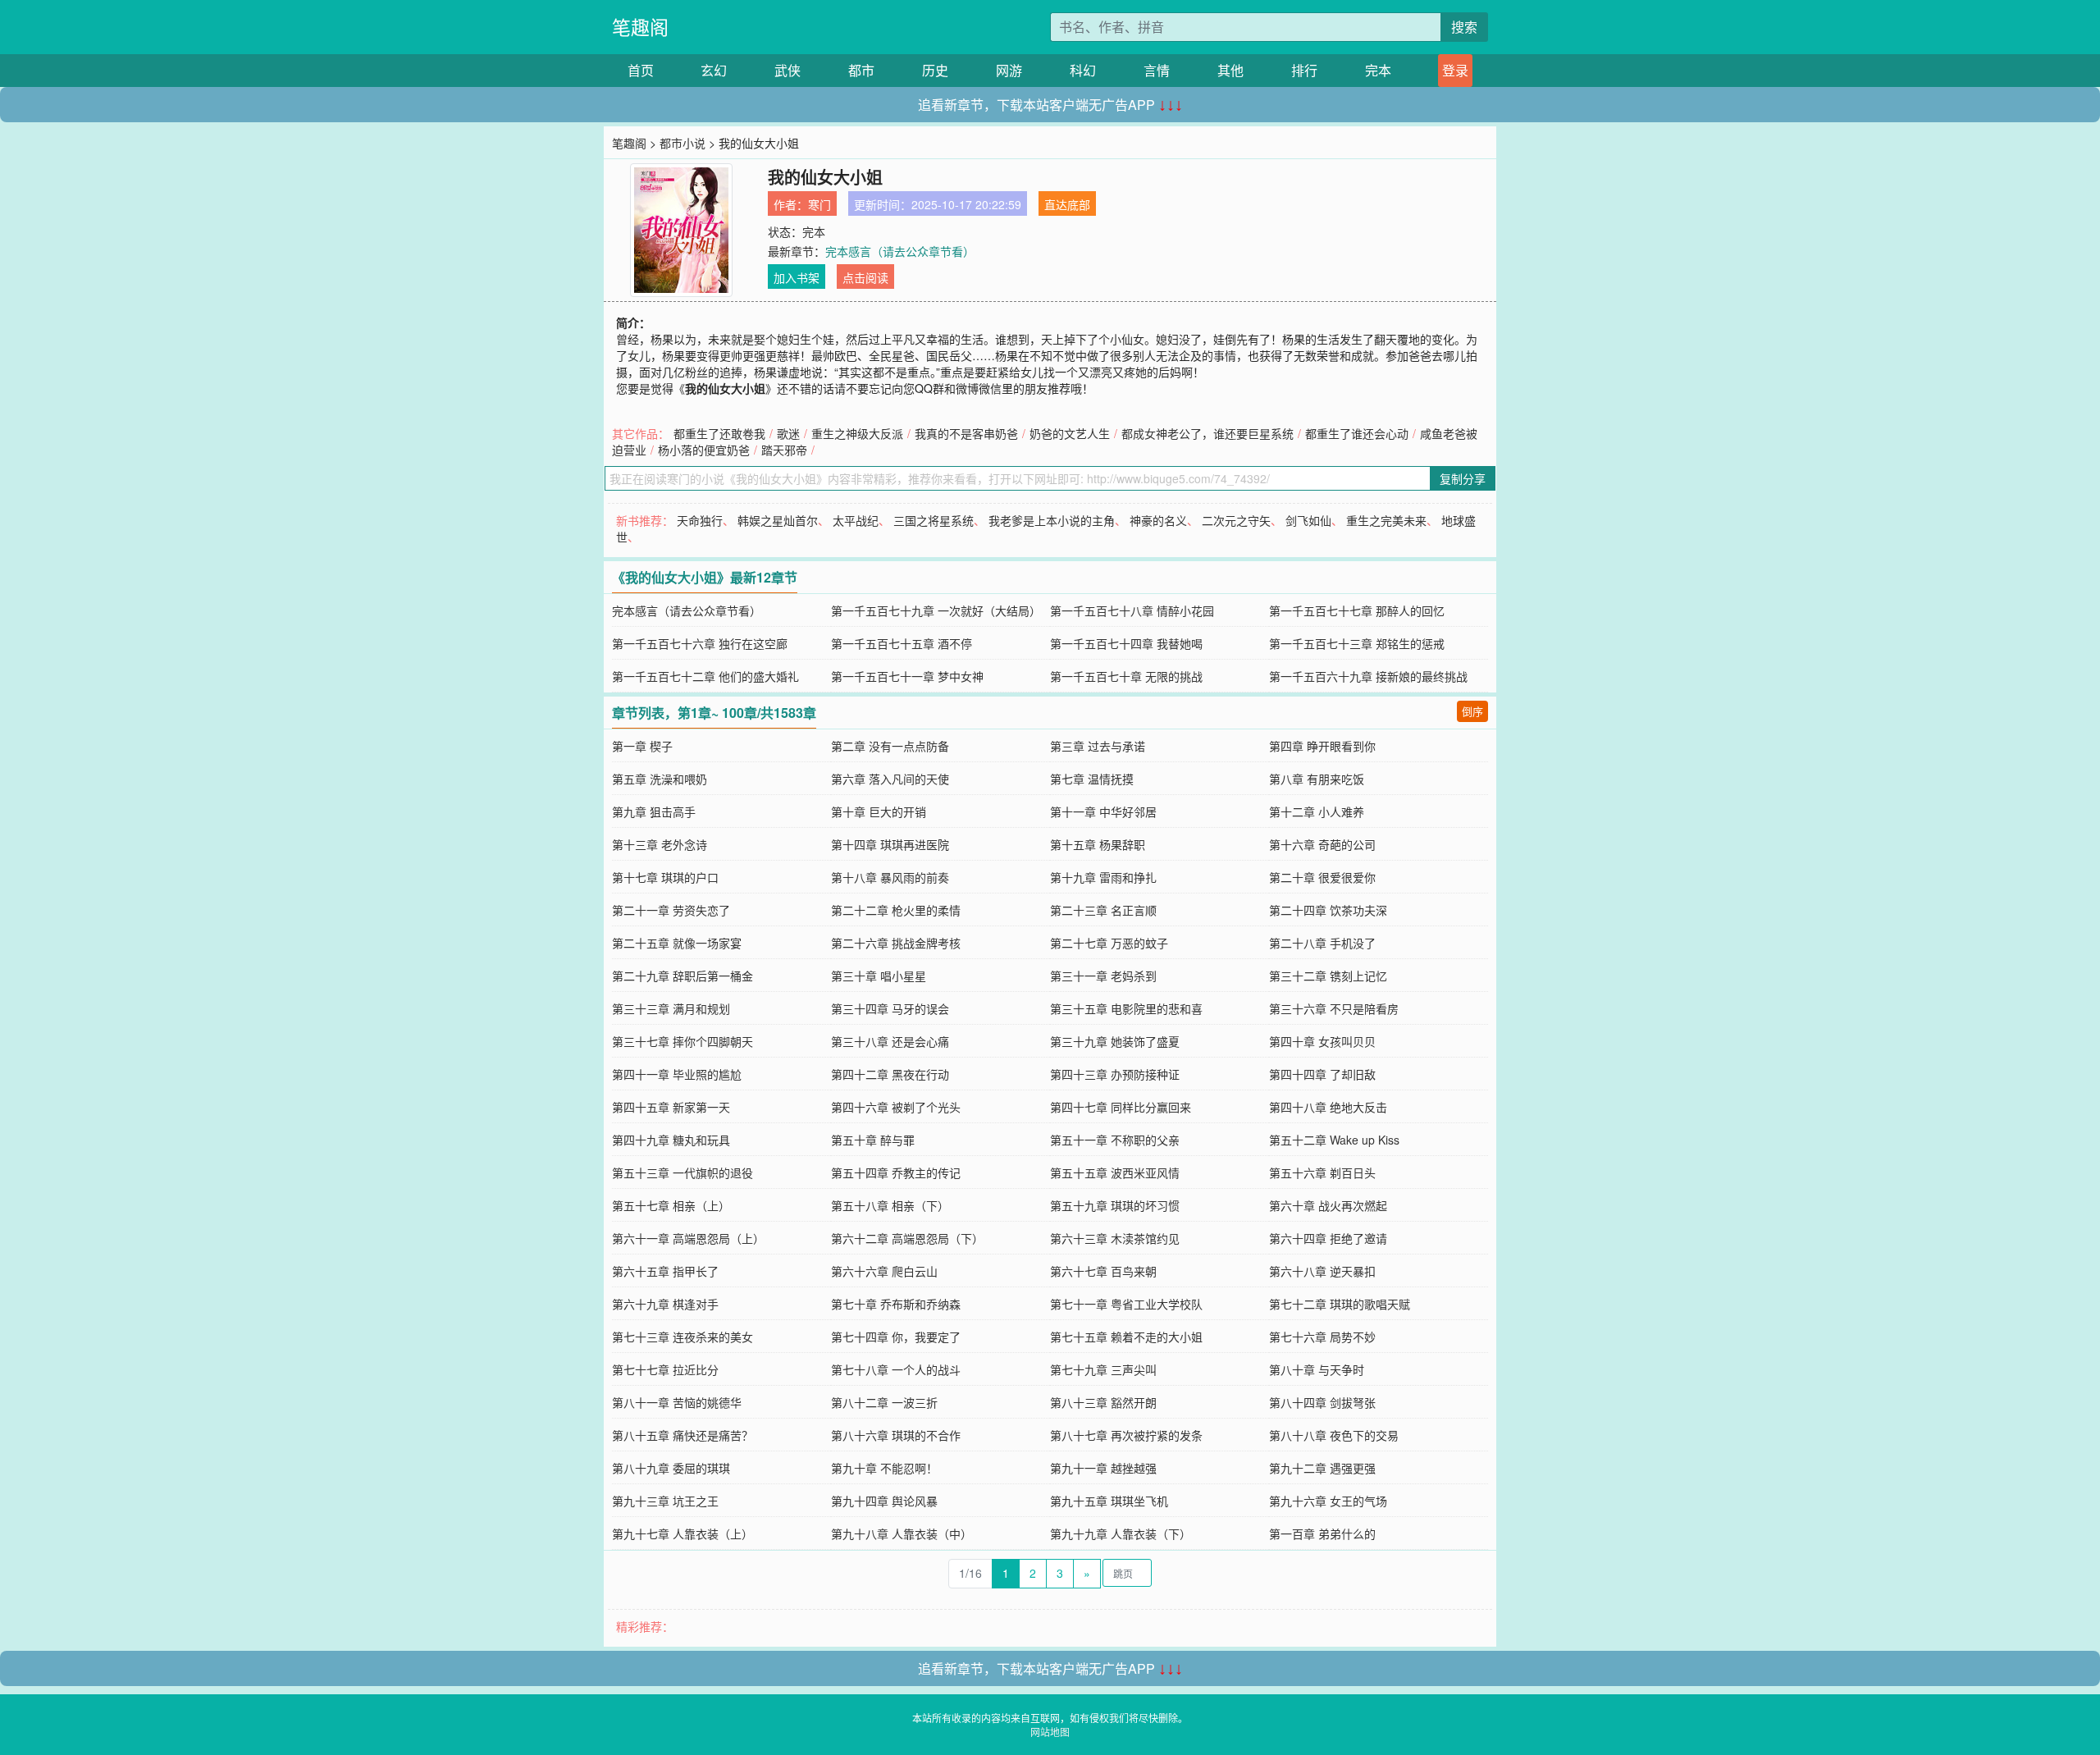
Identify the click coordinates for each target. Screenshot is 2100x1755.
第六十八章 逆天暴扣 (1322, 1271)
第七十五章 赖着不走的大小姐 (1126, 1337)
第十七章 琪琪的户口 (665, 877)
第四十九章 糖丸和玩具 (671, 1140)
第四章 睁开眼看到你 (1322, 746)
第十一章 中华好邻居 (1103, 811)
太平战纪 (856, 520)
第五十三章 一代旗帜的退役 (682, 1172)
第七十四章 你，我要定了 (896, 1337)
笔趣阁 (640, 27)
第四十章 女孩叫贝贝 (1322, 1041)
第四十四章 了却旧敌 (1322, 1074)
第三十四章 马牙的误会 (890, 1008)
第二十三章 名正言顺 (1103, 910)
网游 (1009, 70)
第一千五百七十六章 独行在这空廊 (700, 643)
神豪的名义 (1158, 520)
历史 (935, 70)
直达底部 (1067, 204)
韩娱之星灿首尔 (778, 520)
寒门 (819, 204)
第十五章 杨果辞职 (1098, 844)
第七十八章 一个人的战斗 (896, 1369)
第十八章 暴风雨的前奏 (890, 877)
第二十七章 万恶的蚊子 (1109, 943)
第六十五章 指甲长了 (665, 1271)
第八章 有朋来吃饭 (1317, 779)
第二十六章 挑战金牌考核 (896, 943)
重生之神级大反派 (857, 433)
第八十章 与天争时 (1317, 1369)
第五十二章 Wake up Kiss (1334, 1140)
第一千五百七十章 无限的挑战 (1126, 676)
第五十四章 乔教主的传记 (896, 1172)
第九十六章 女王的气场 (1328, 1501)
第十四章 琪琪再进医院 (890, 844)
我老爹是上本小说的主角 (1052, 520)
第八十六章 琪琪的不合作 (896, 1435)
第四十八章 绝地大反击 (1328, 1107)
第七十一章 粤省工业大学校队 (1126, 1304)
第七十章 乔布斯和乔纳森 (896, 1304)
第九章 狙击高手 (654, 811)
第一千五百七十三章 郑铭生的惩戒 (1357, 643)
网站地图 (1050, 1732)
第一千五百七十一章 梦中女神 (907, 676)
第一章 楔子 (642, 746)
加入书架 (797, 277)
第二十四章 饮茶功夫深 (1328, 910)
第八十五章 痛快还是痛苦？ (682, 1435)
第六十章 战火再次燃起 (1328, 1205)
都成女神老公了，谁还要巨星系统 (1207, 433)
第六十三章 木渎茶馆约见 (1115, 1238)
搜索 (1464, 27)
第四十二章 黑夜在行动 (890, 1074)
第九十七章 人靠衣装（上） (682, 1533)
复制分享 (1463, 478)
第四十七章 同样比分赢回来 (1121, 1107)
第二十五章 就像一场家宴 (677, 943)
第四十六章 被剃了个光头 (896, 1107)
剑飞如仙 (1308, 520)
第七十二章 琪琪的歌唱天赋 (1340, 1304)
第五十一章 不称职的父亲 (1115, 1140)
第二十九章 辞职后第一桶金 (682, 976)
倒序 (1472, 711)
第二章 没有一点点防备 (890, 746)
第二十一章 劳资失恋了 (671, 910)
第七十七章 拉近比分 (665, 1369)
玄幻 (714, 70)
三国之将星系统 (934, 520)
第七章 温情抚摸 (1092, 779)
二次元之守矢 (1236, 520)
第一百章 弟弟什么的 (1322, 1533)
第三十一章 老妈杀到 (1103, 976)
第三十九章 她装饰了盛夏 (1115, 1041)
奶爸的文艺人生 (1070, 433)
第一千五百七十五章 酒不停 (902, 643)
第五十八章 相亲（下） (890, 1205)
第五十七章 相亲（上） (671, 1205)
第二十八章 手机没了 (1322, 943)
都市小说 (682, 143)
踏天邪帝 (784, 450)
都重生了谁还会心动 (1357, 433)
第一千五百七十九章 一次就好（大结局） (936, 610)
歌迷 (788, 433)
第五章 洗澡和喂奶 (660, 779)
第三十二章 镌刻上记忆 (1328, 976)
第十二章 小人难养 (1317, 811)
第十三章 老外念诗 (660, 844)
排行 (1304, 70)
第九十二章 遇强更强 (1322, 1468)
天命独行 (700, 520)
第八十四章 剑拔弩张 (1322, 1402)
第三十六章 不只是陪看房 (1334, 1008)
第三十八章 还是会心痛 (890, 1041)
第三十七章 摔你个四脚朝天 (682, 1041)
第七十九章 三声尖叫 (1103, 1369)
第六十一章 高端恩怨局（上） (688, 1238)
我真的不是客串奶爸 (966, 433)
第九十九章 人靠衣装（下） (1121, 1533)
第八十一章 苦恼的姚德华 (677, 1402)
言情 (1157, 70)
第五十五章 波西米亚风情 (1115, 1172)
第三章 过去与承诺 (1098, 746)
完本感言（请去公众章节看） (900, 251)
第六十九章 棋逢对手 (665, 1304)
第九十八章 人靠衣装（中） (902, 1533)
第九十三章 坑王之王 (665, 1501)
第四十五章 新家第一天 (671, 1107)
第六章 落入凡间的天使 (890, 779)
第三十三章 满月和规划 (671, 1008)
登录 (1455, 70)
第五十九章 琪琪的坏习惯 (1115, 1205)
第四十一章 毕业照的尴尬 (677, 1074)
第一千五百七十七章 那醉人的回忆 (1357, 610)
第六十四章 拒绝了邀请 (1328, 1238)
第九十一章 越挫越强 (1103, 1468)
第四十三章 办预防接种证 (1115, 1074)
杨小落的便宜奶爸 (704, 450)
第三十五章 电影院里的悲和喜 (1126, 1008)
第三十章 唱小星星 (879, 976)
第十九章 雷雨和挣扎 (1103, 877)
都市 (861, 70)
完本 (1378, 70)
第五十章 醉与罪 (873, 1140)
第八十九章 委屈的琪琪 (671, 1468)
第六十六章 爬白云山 (884, 1271)
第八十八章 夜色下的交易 (1334, 1435)
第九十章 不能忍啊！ (884, 1468)
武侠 (787, 70)
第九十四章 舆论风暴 (884, 1501)
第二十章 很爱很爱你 (1322, 877)
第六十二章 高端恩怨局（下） (907, 1238)
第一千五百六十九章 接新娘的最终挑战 (1368, 676)
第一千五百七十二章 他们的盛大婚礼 (705, 676)
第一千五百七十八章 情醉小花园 (1132, 610)
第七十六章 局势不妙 (1322, 1337)
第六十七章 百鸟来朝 (1103, 1271)
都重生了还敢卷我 (719, 433)
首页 (641, 70)
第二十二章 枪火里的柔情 (896, 910)
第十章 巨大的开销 (879, 811)
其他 (1230, 70)
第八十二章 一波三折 (884, 1402)
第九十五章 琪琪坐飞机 (1109, 1501)
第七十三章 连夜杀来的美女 (682, 1337)
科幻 (1083, 70)
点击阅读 (865, 277)
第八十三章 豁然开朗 (1103, 1402)
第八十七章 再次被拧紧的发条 (1126, 1435)
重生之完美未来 (1386, 520)
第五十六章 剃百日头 (1322, 1172)
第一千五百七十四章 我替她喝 (1126, 643)
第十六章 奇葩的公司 (1322, 844)
